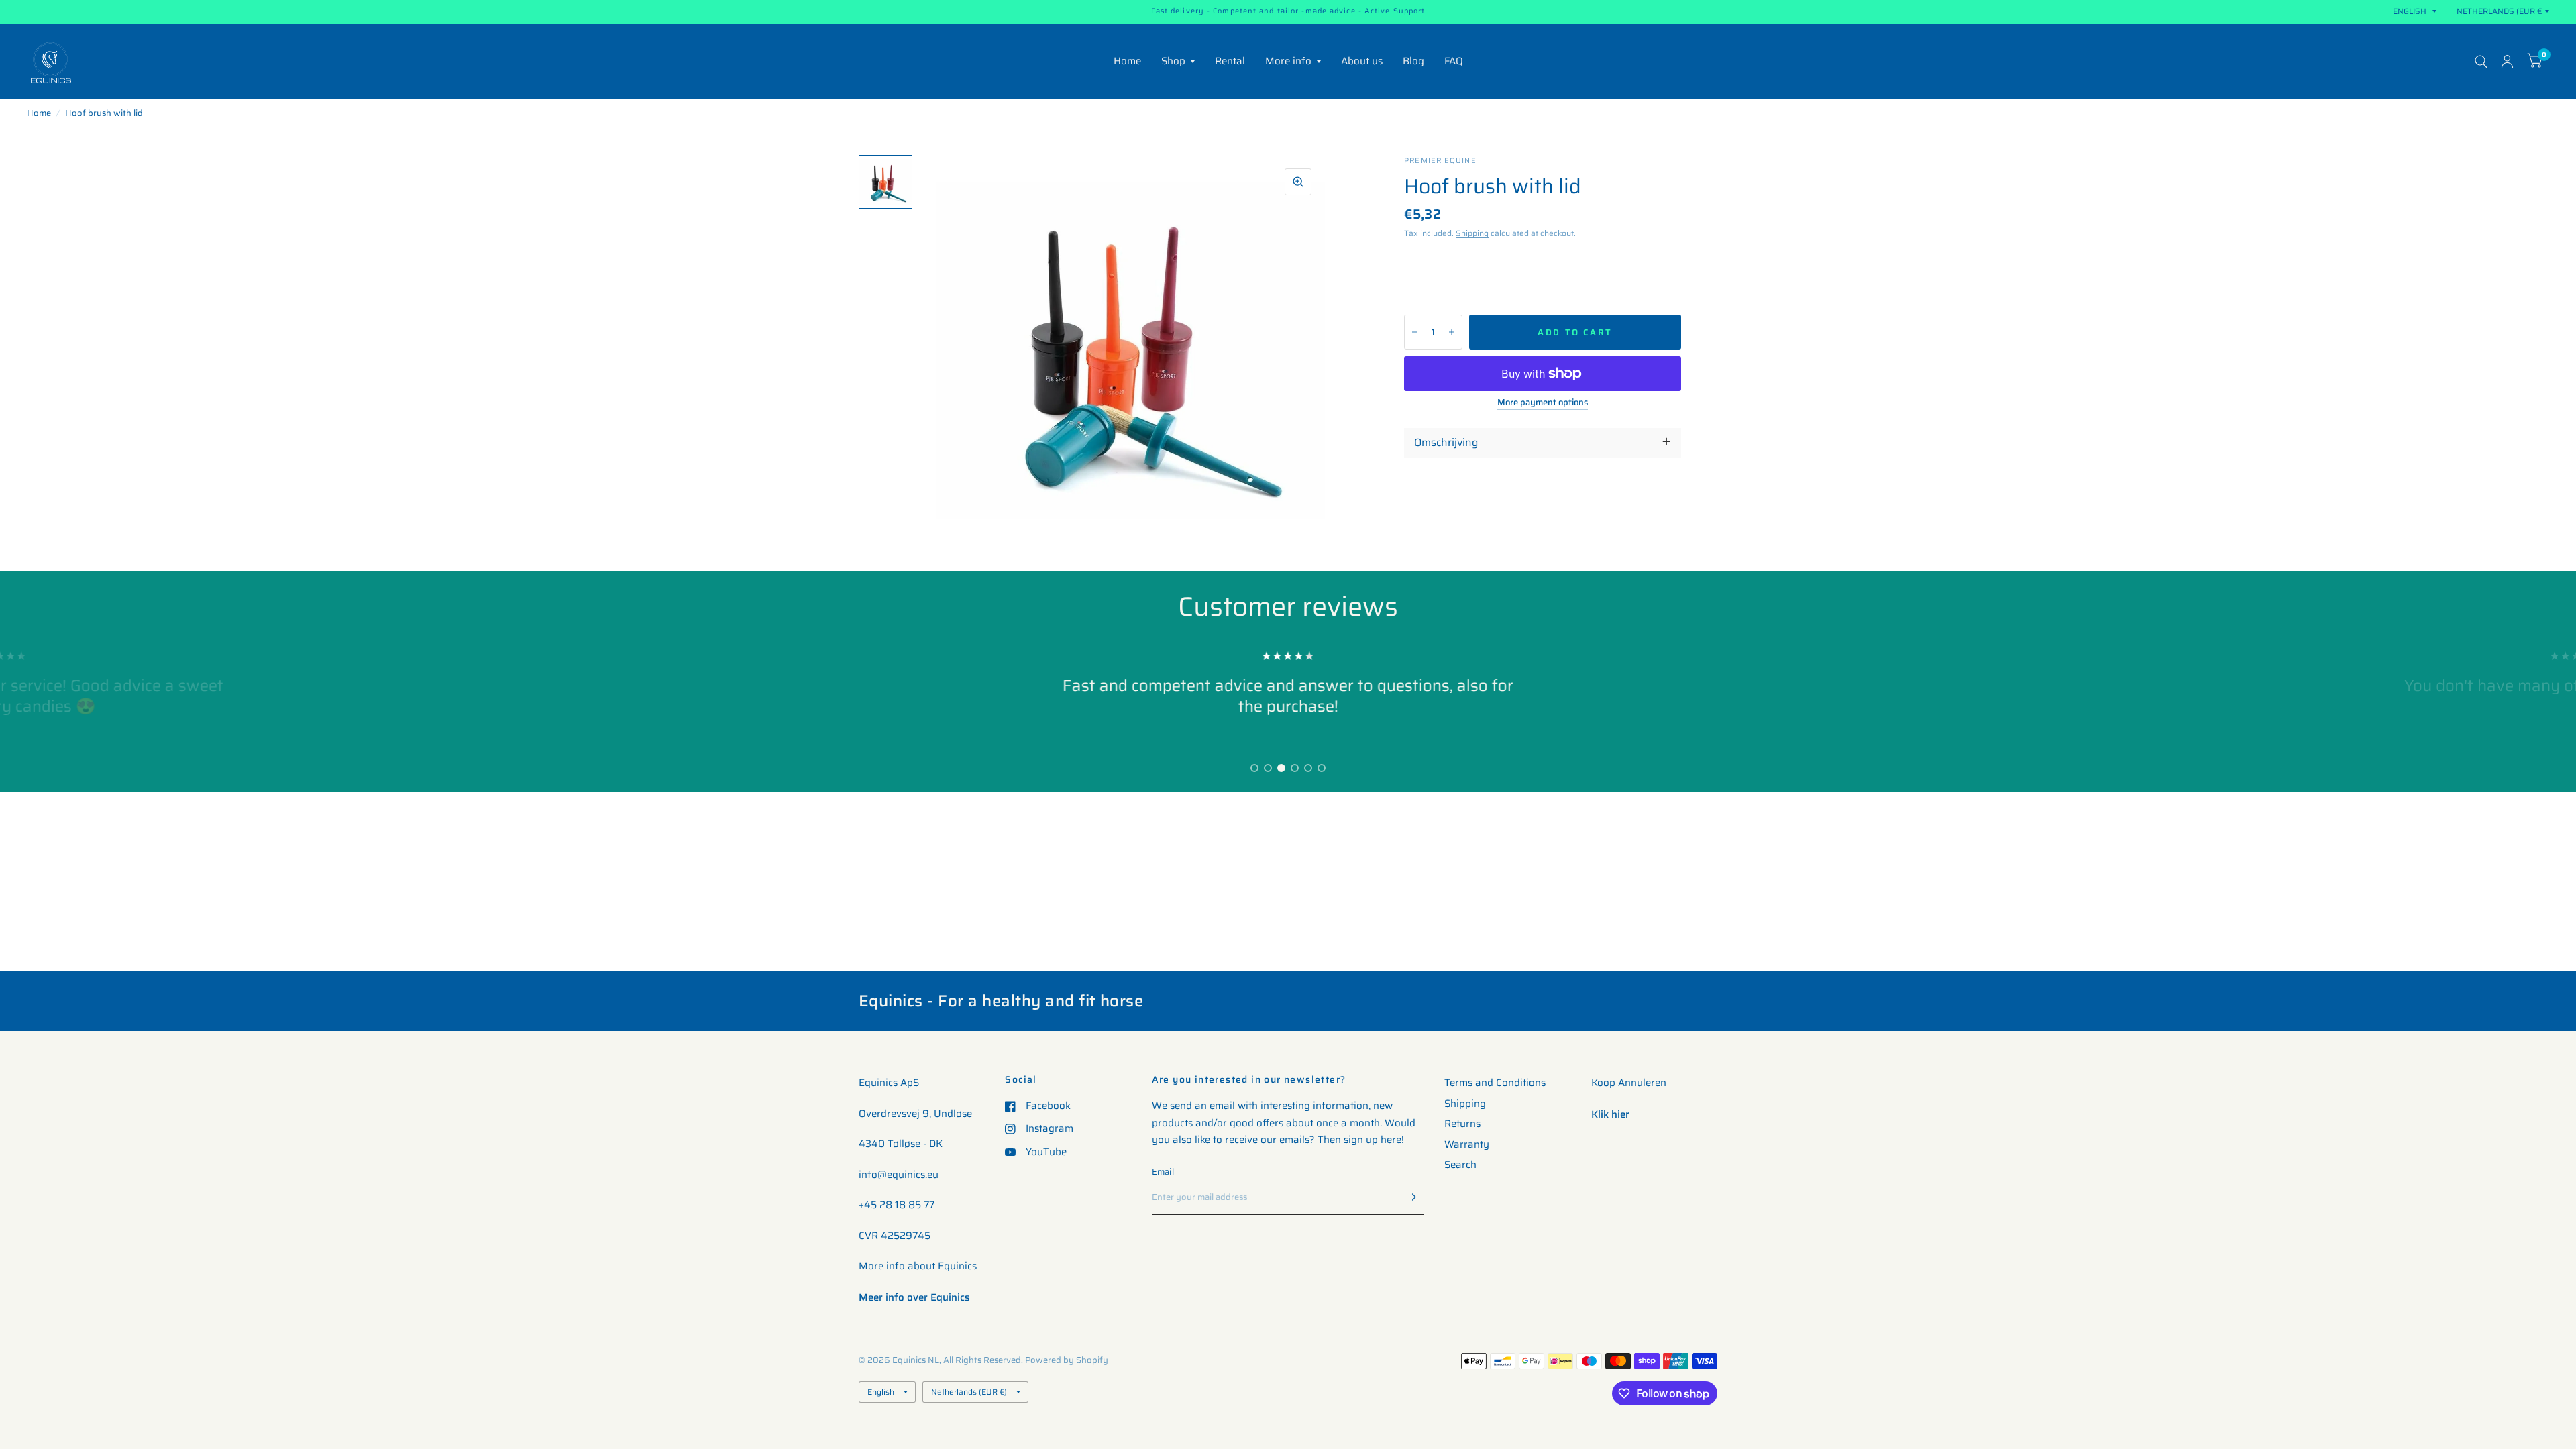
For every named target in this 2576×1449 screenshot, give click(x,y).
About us (1362, 61)
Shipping (1472, 233)
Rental (1230, 61)
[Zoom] (1298, 182)
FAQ (1454, 61)
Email (1163, 1172)
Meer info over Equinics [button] (914, 1297)
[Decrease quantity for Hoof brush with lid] (1415, 332)
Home (1127, 61)
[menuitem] (1127, 62)
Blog (1413, 61)
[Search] (2481, 61)
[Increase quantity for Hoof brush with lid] (1452, 332)
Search (1460, 1165)
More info (1288, 61)
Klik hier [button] (1610, 1114)
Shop (1173, 61)
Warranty (1467, 1144)
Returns (1462, 1124)
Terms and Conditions (1495, 1083)
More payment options (1543, 402)
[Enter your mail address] (1411, 1197)
